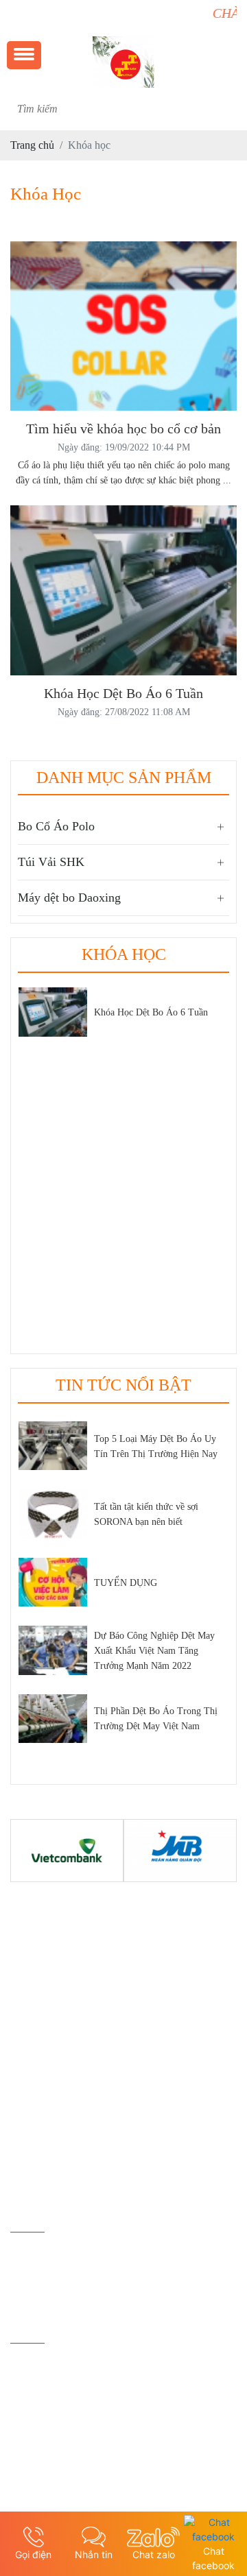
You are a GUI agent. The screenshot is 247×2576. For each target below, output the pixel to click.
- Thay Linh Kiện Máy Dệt (69, 2411)
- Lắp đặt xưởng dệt (53, 2388)
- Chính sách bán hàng (59, 2277)
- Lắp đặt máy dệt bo (55, 2364)
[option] (123, 1017)
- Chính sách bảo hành (59, 2300)
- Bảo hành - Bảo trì (54, 2434)
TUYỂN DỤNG (126, 1583)
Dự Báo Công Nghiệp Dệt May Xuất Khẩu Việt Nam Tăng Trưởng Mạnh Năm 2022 (154, 1651)
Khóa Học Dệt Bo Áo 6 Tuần (151, 1012)
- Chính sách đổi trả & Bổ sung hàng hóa (99, 2253)
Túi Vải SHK (51, 862)
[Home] (123, 59)
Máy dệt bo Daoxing (69, 898)
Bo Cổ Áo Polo (56, 826)
